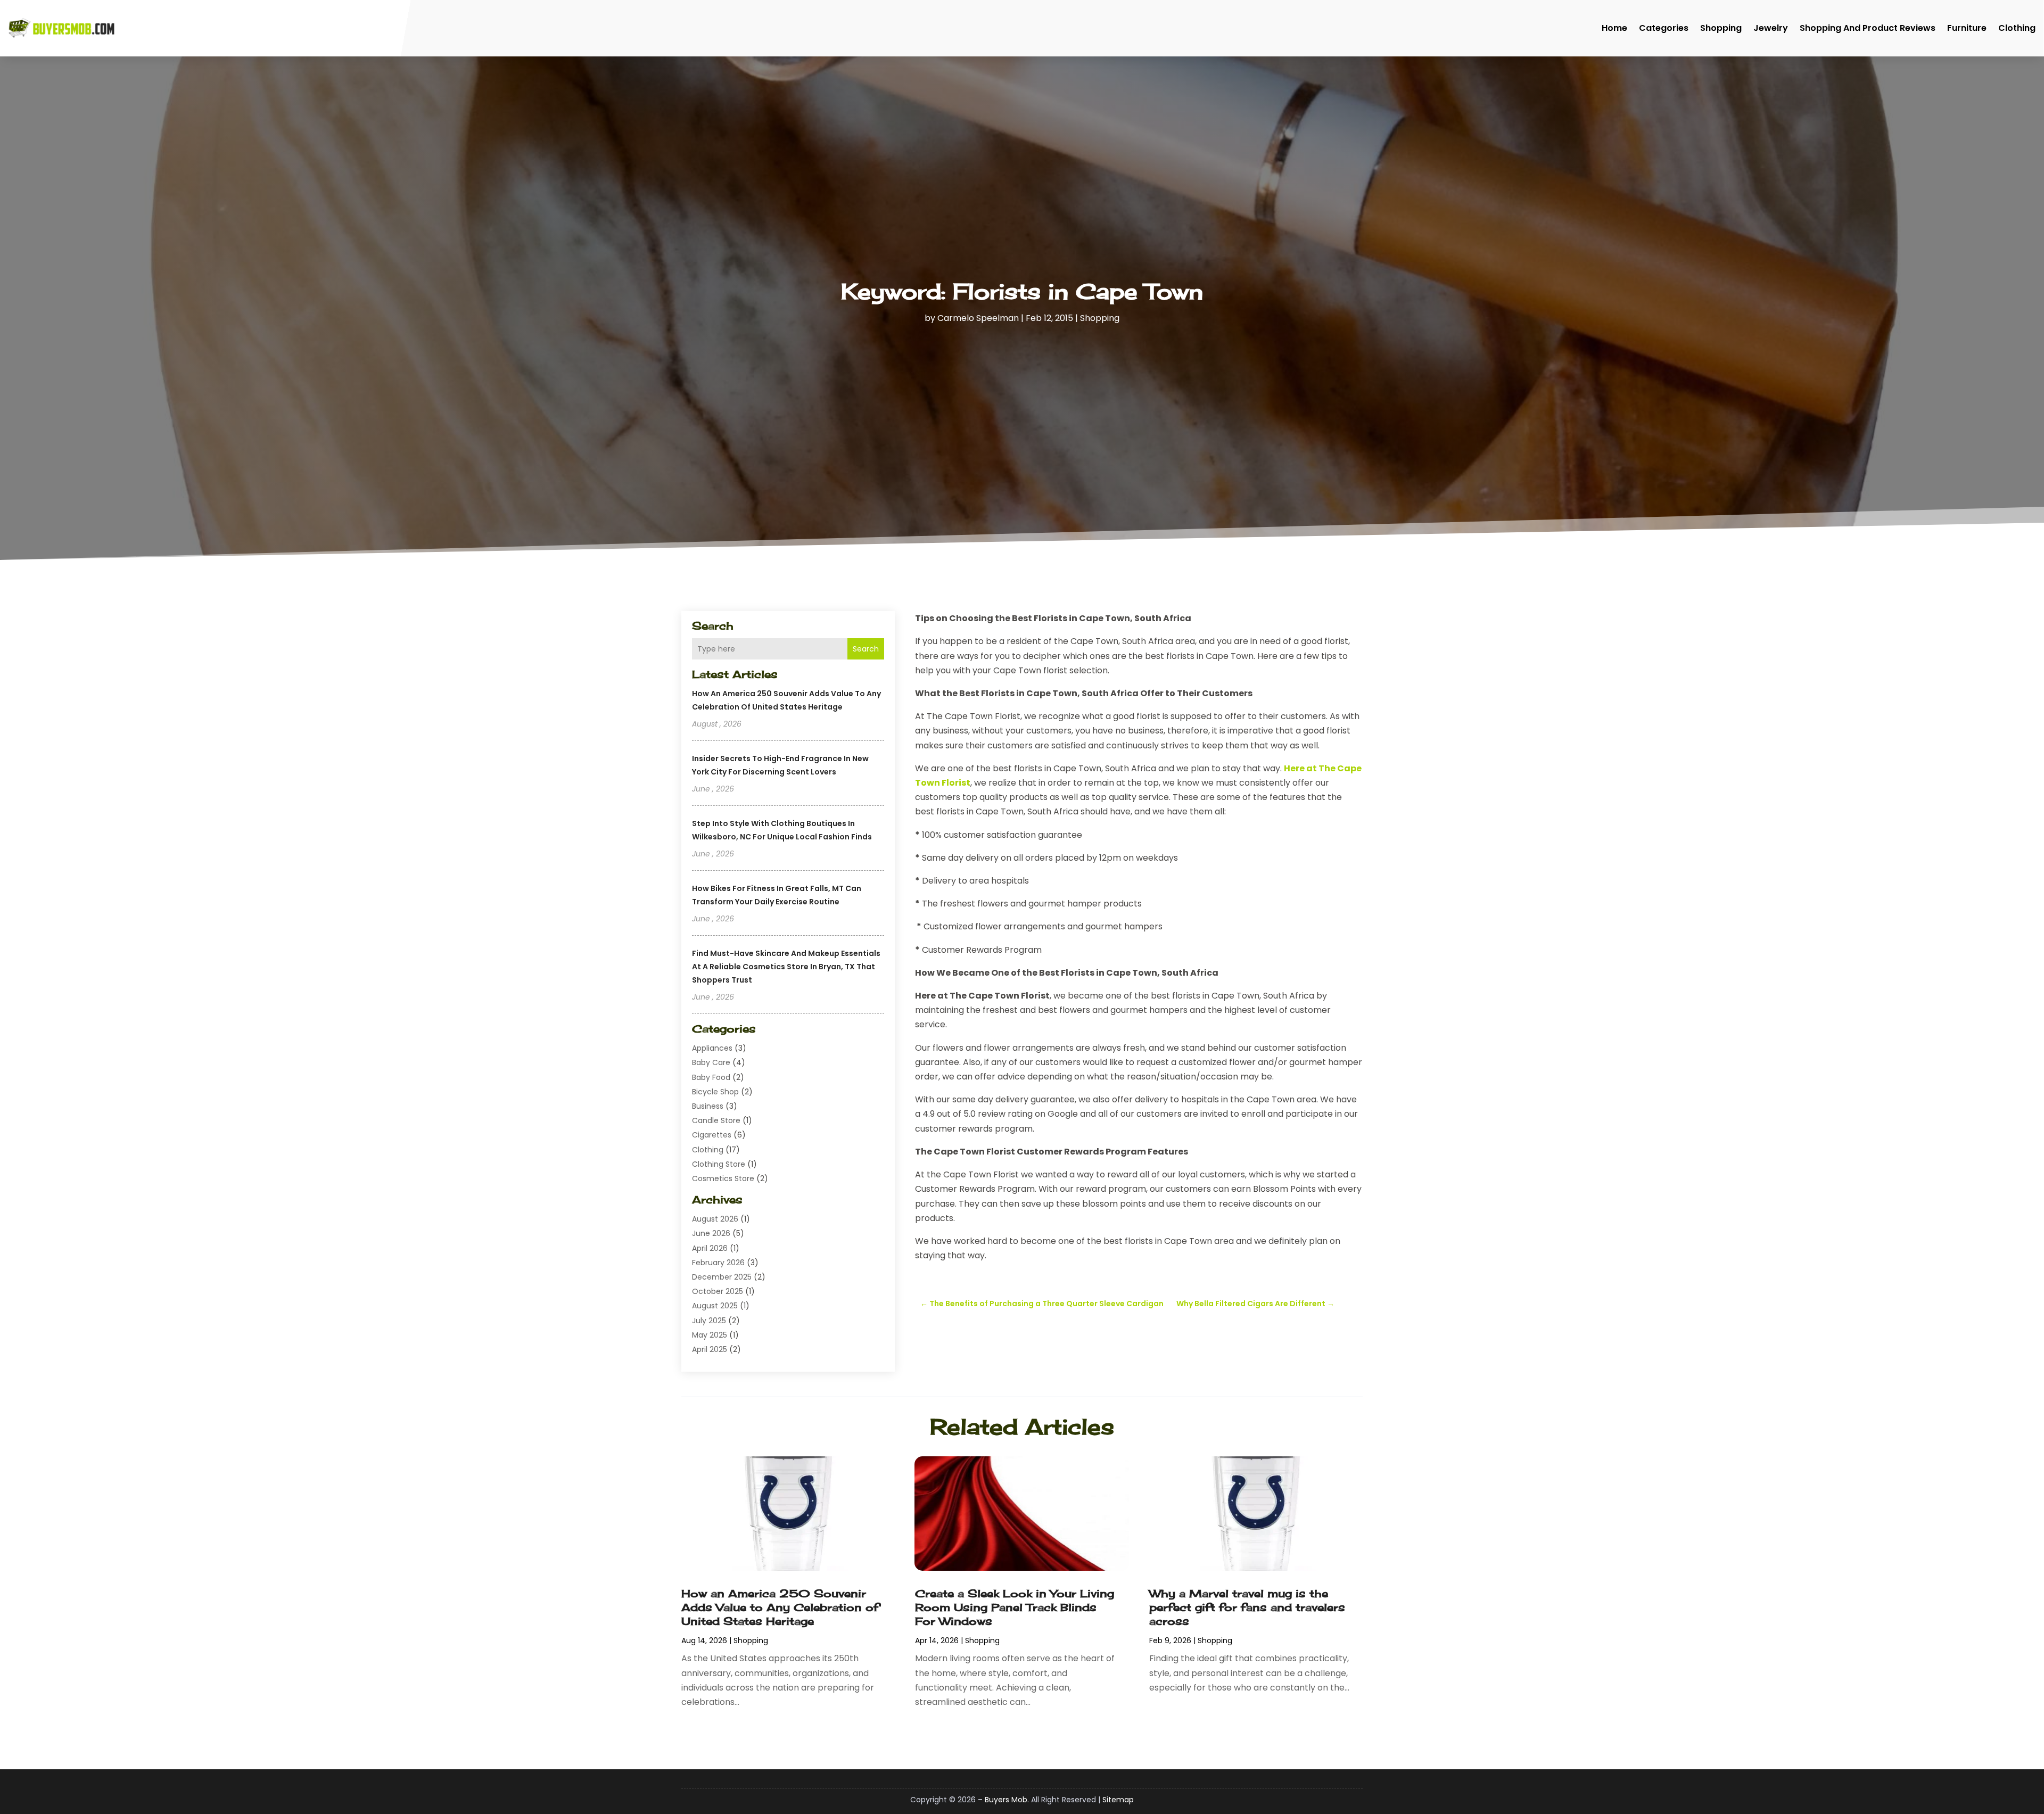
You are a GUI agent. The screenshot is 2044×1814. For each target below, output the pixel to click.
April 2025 (710, 1349)
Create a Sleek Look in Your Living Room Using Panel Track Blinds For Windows (1015, 1607)
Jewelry (1771, 28)
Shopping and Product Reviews (1868, 28)
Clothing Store (719, 1164)
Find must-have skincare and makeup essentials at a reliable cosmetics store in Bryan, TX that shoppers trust (786, 967)
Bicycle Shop (715, 1092)
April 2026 (710, 1248)
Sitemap (1118, 1800)
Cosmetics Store (723, 1178)
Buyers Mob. (1007, 1800)
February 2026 (718, 1263)
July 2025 (709, 1321)
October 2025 (718, 1291)
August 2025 (715, 1306)
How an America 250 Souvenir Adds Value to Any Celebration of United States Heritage (780, 1607)
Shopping (1721, 28)
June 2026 (711, 1233)
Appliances (712, 1048)
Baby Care (711, 1062)
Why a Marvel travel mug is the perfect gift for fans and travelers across (1247, 1607)
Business (708, 1106)
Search (866, 649)
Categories (1664, 28)
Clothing (2017, 28)
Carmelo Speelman (978, 318)
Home (1614, 28)
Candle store (716, 1120)
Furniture (1967, 28)
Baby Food (711, 1077)
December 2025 (722, 1277)
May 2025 (710, 1335)
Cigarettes (712, 1135)
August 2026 (715, 1219)
